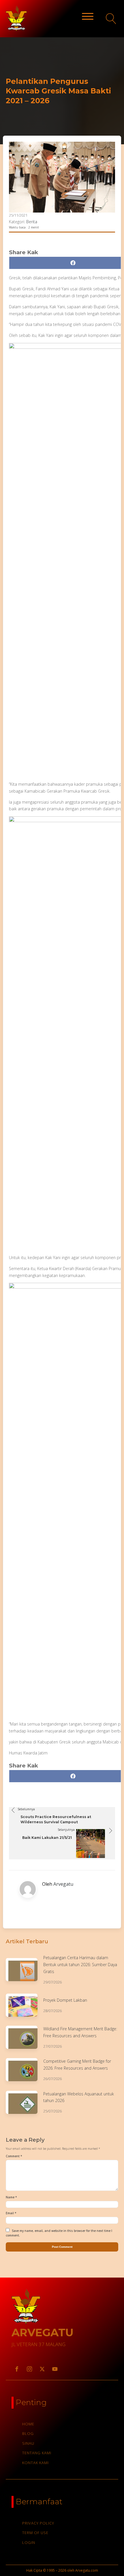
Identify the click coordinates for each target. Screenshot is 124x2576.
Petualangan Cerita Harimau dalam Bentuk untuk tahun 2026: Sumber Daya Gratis (80, 1965)
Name (11, 2197)
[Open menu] (88, 16)
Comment (14, 2156)
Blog (28, 2433)
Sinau (28, 2443)
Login (29, 2542)
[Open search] (111, 19)
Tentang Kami (37, 2453)
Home (28, 2424)
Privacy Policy (38, 2523)
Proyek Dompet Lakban (65, 2000)
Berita (32, 222)
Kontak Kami (35, 2463)
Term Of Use (35, 2533)
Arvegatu (63, 1884)
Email (11, 2213)
